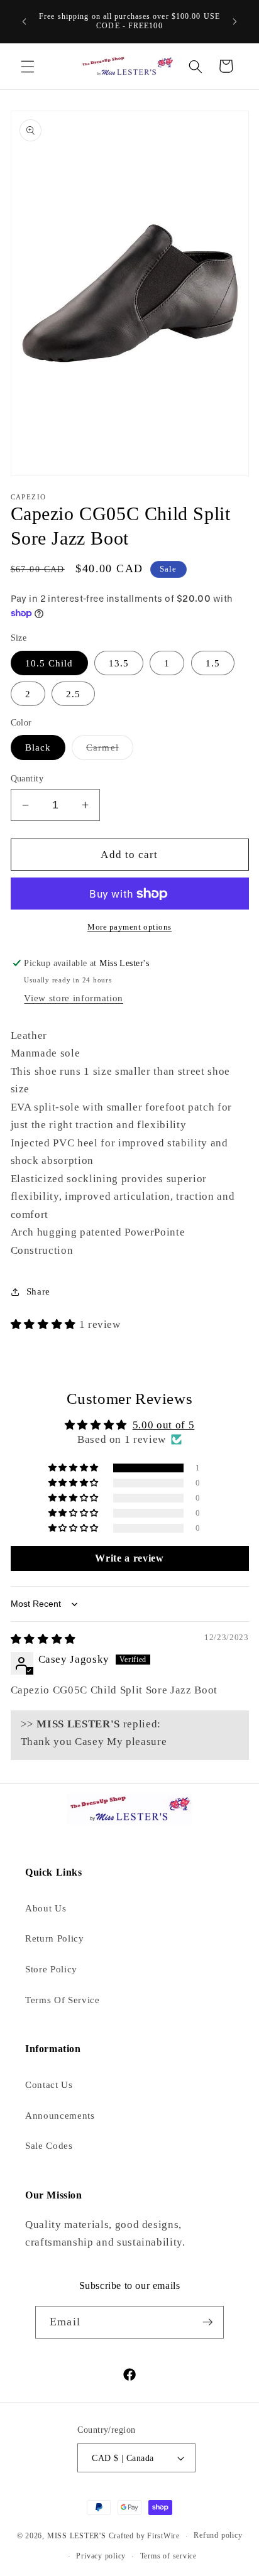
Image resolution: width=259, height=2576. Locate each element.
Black (38, 747)
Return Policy (55, 1938)
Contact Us (49, 2084)
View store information (74, 998)
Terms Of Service (63, 2000)
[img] (43, 1639)
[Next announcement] (235, 21)
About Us (46, 1908)
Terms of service (168, 2556)
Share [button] (38, 1291)
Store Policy (51, 1969)
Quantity (27, 778)
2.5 (73, 694)
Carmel (110, 750)
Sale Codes (49, 2145)
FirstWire (162, 2536)
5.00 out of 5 (164, 1425)
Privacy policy (101, 2556)
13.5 (119, 663)
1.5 (213, 663)
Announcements (60, 2115)
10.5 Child (49, 663)
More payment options (129, 927)
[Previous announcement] (25, 21)
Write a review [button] (129, 1558)
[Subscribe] (207, 2322)
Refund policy (218, 2535)
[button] (28, 66)
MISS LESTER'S (78, 2536)
